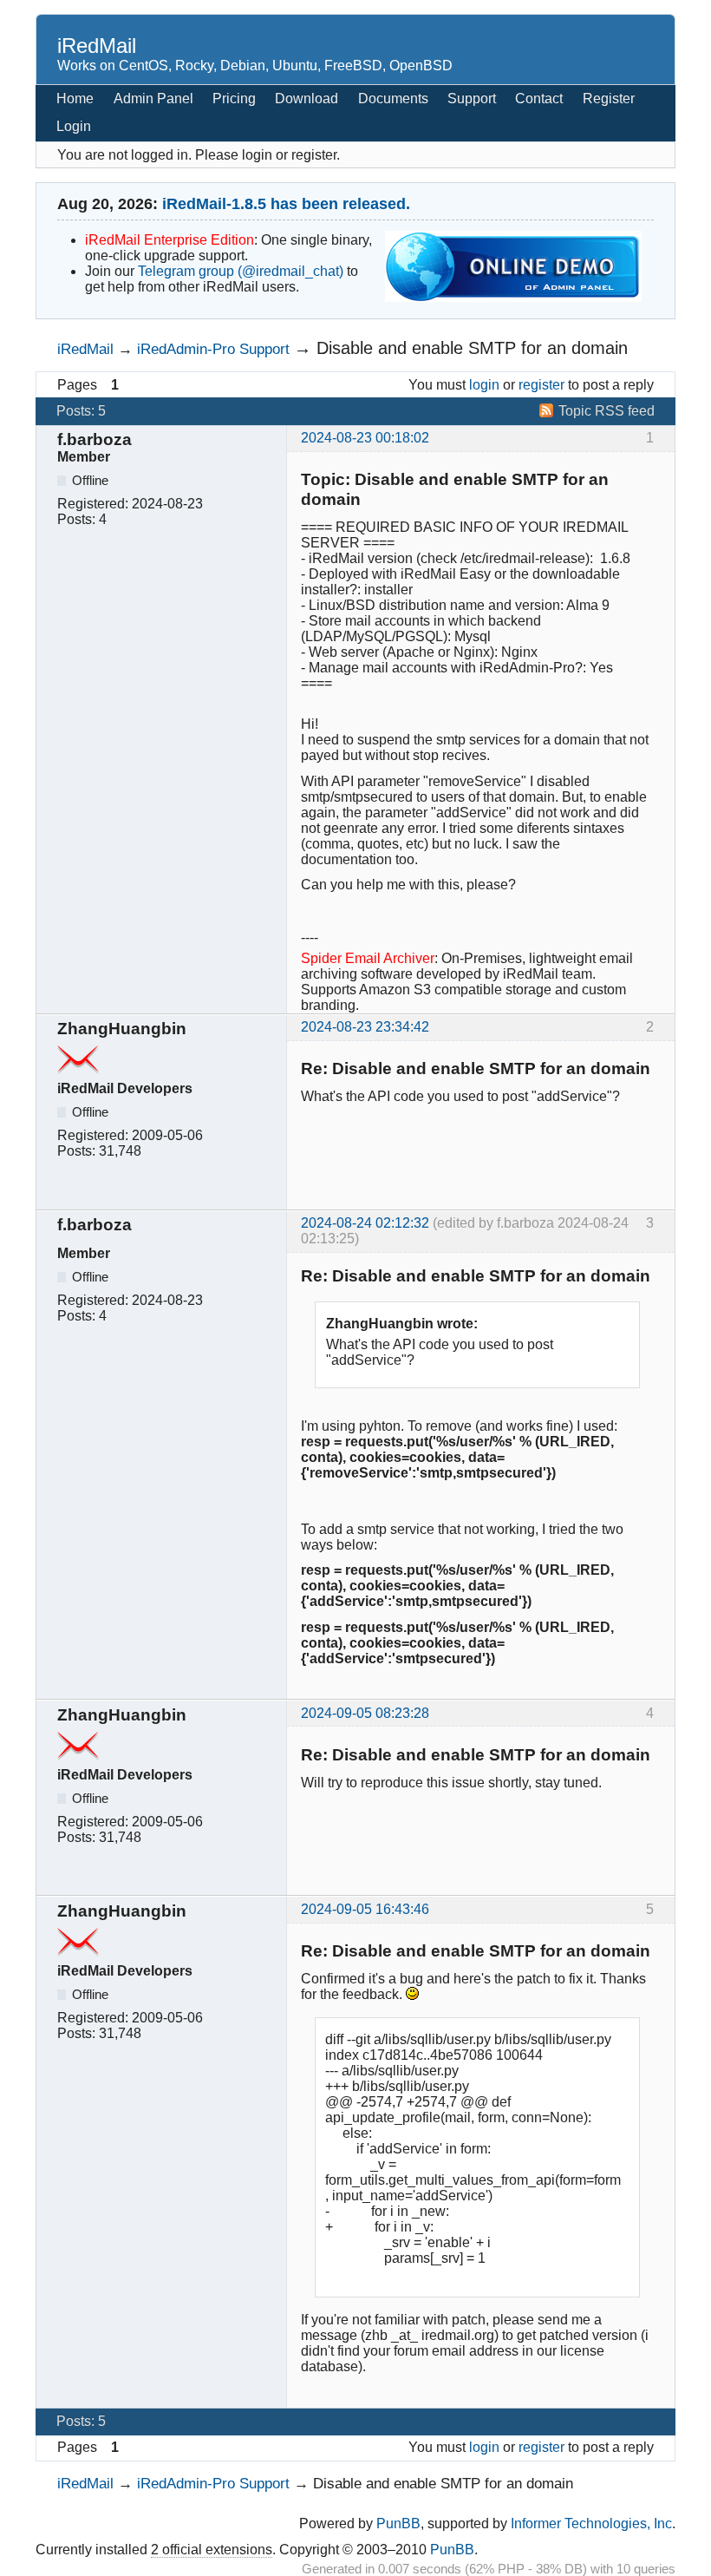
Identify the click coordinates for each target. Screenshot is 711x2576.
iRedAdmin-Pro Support (213, 349)
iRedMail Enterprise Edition (170, 240)
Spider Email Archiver (368, 958)
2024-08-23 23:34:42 (365, 1027)
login (484, 385)
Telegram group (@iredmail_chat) (241, 271)
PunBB (398, 2524)
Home (75, 98)
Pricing (234, 98)
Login (74, 126)
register (541, 385)
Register (609, 98)
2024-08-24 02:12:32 (365, 1223)
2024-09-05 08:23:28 (365, 1713)
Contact (539, 98)
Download (307, 98)
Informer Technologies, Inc (591, 2524)
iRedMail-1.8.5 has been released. (286, 204)
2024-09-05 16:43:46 (365, 1909)
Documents (393, 98)
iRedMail (97, 46)
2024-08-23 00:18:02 (365, 438)
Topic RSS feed (607, 411)
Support (472, 98)
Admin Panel (153, 98)
